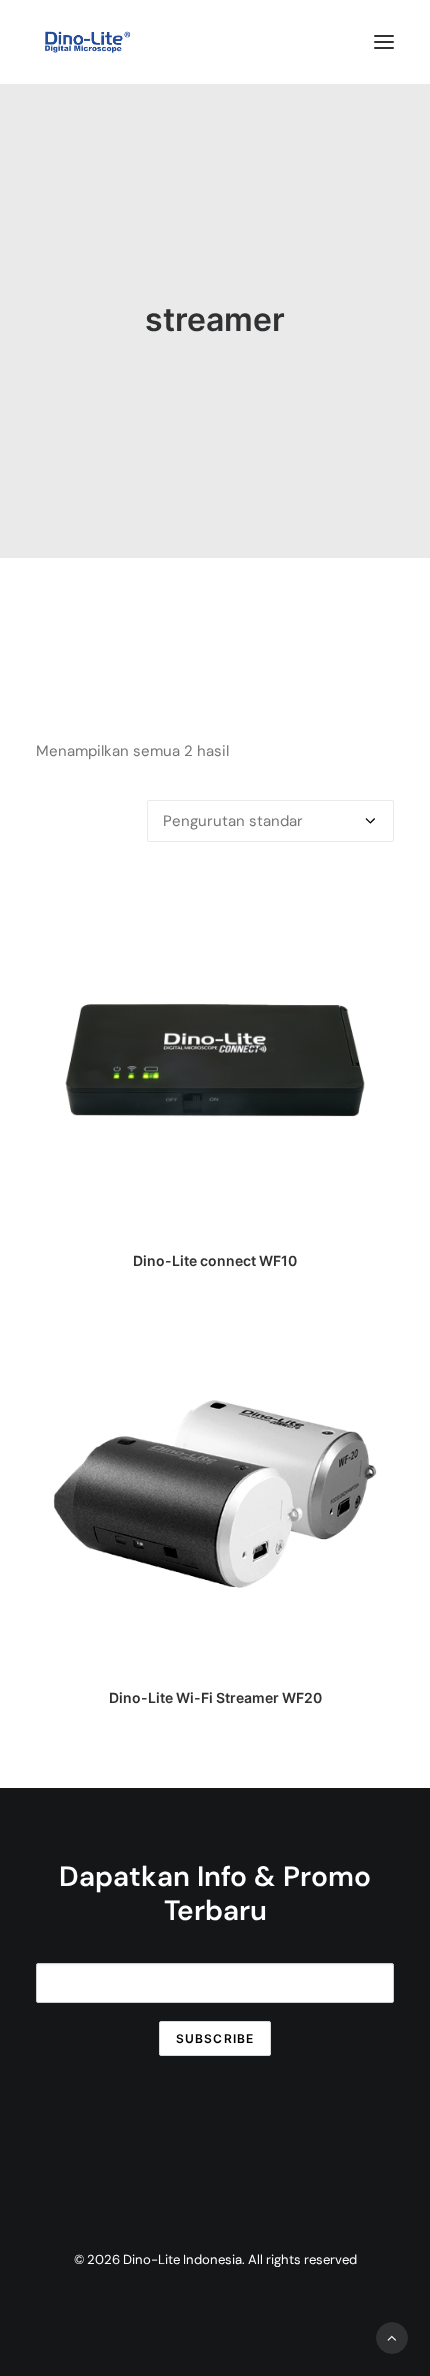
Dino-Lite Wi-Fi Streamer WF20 (215, 1697)
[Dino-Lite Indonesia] (87, 42)
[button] (384, 42)
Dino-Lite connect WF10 (215, 1260)
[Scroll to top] (392, 2337)
